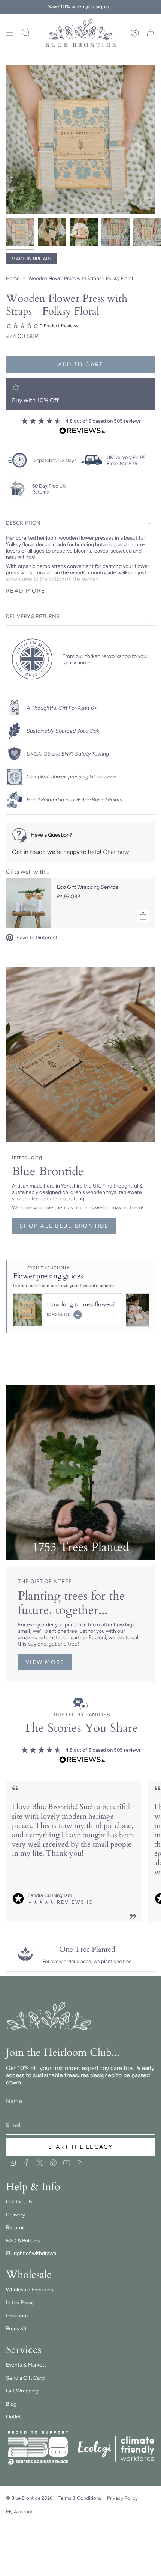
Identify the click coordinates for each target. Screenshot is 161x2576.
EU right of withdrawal (32, 2253)
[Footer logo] (50, 2017)
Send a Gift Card (25, 2378)
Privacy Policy (122, 2498)
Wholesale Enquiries (30, 2290)
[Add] (143, 916)
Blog (11, 2404)
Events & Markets (26, 2365)
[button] (80, 326)
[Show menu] (10, 33)
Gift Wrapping (22, 2391)
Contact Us (19, 2202)
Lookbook (17, 2316)
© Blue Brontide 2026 (29, 2498)
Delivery (16, 2215)
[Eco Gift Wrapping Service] (28, 903)
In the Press (20, 2303)
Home (13, 278)
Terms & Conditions (80, 2498)
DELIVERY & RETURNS (33, 617)
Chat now (116, 852)
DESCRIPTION (23, 523)
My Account (19, 2511)
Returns (15, 2227)
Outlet (13, 2417)
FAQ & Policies (23, 2241)
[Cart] (151, 33)
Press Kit (16, 2328)
